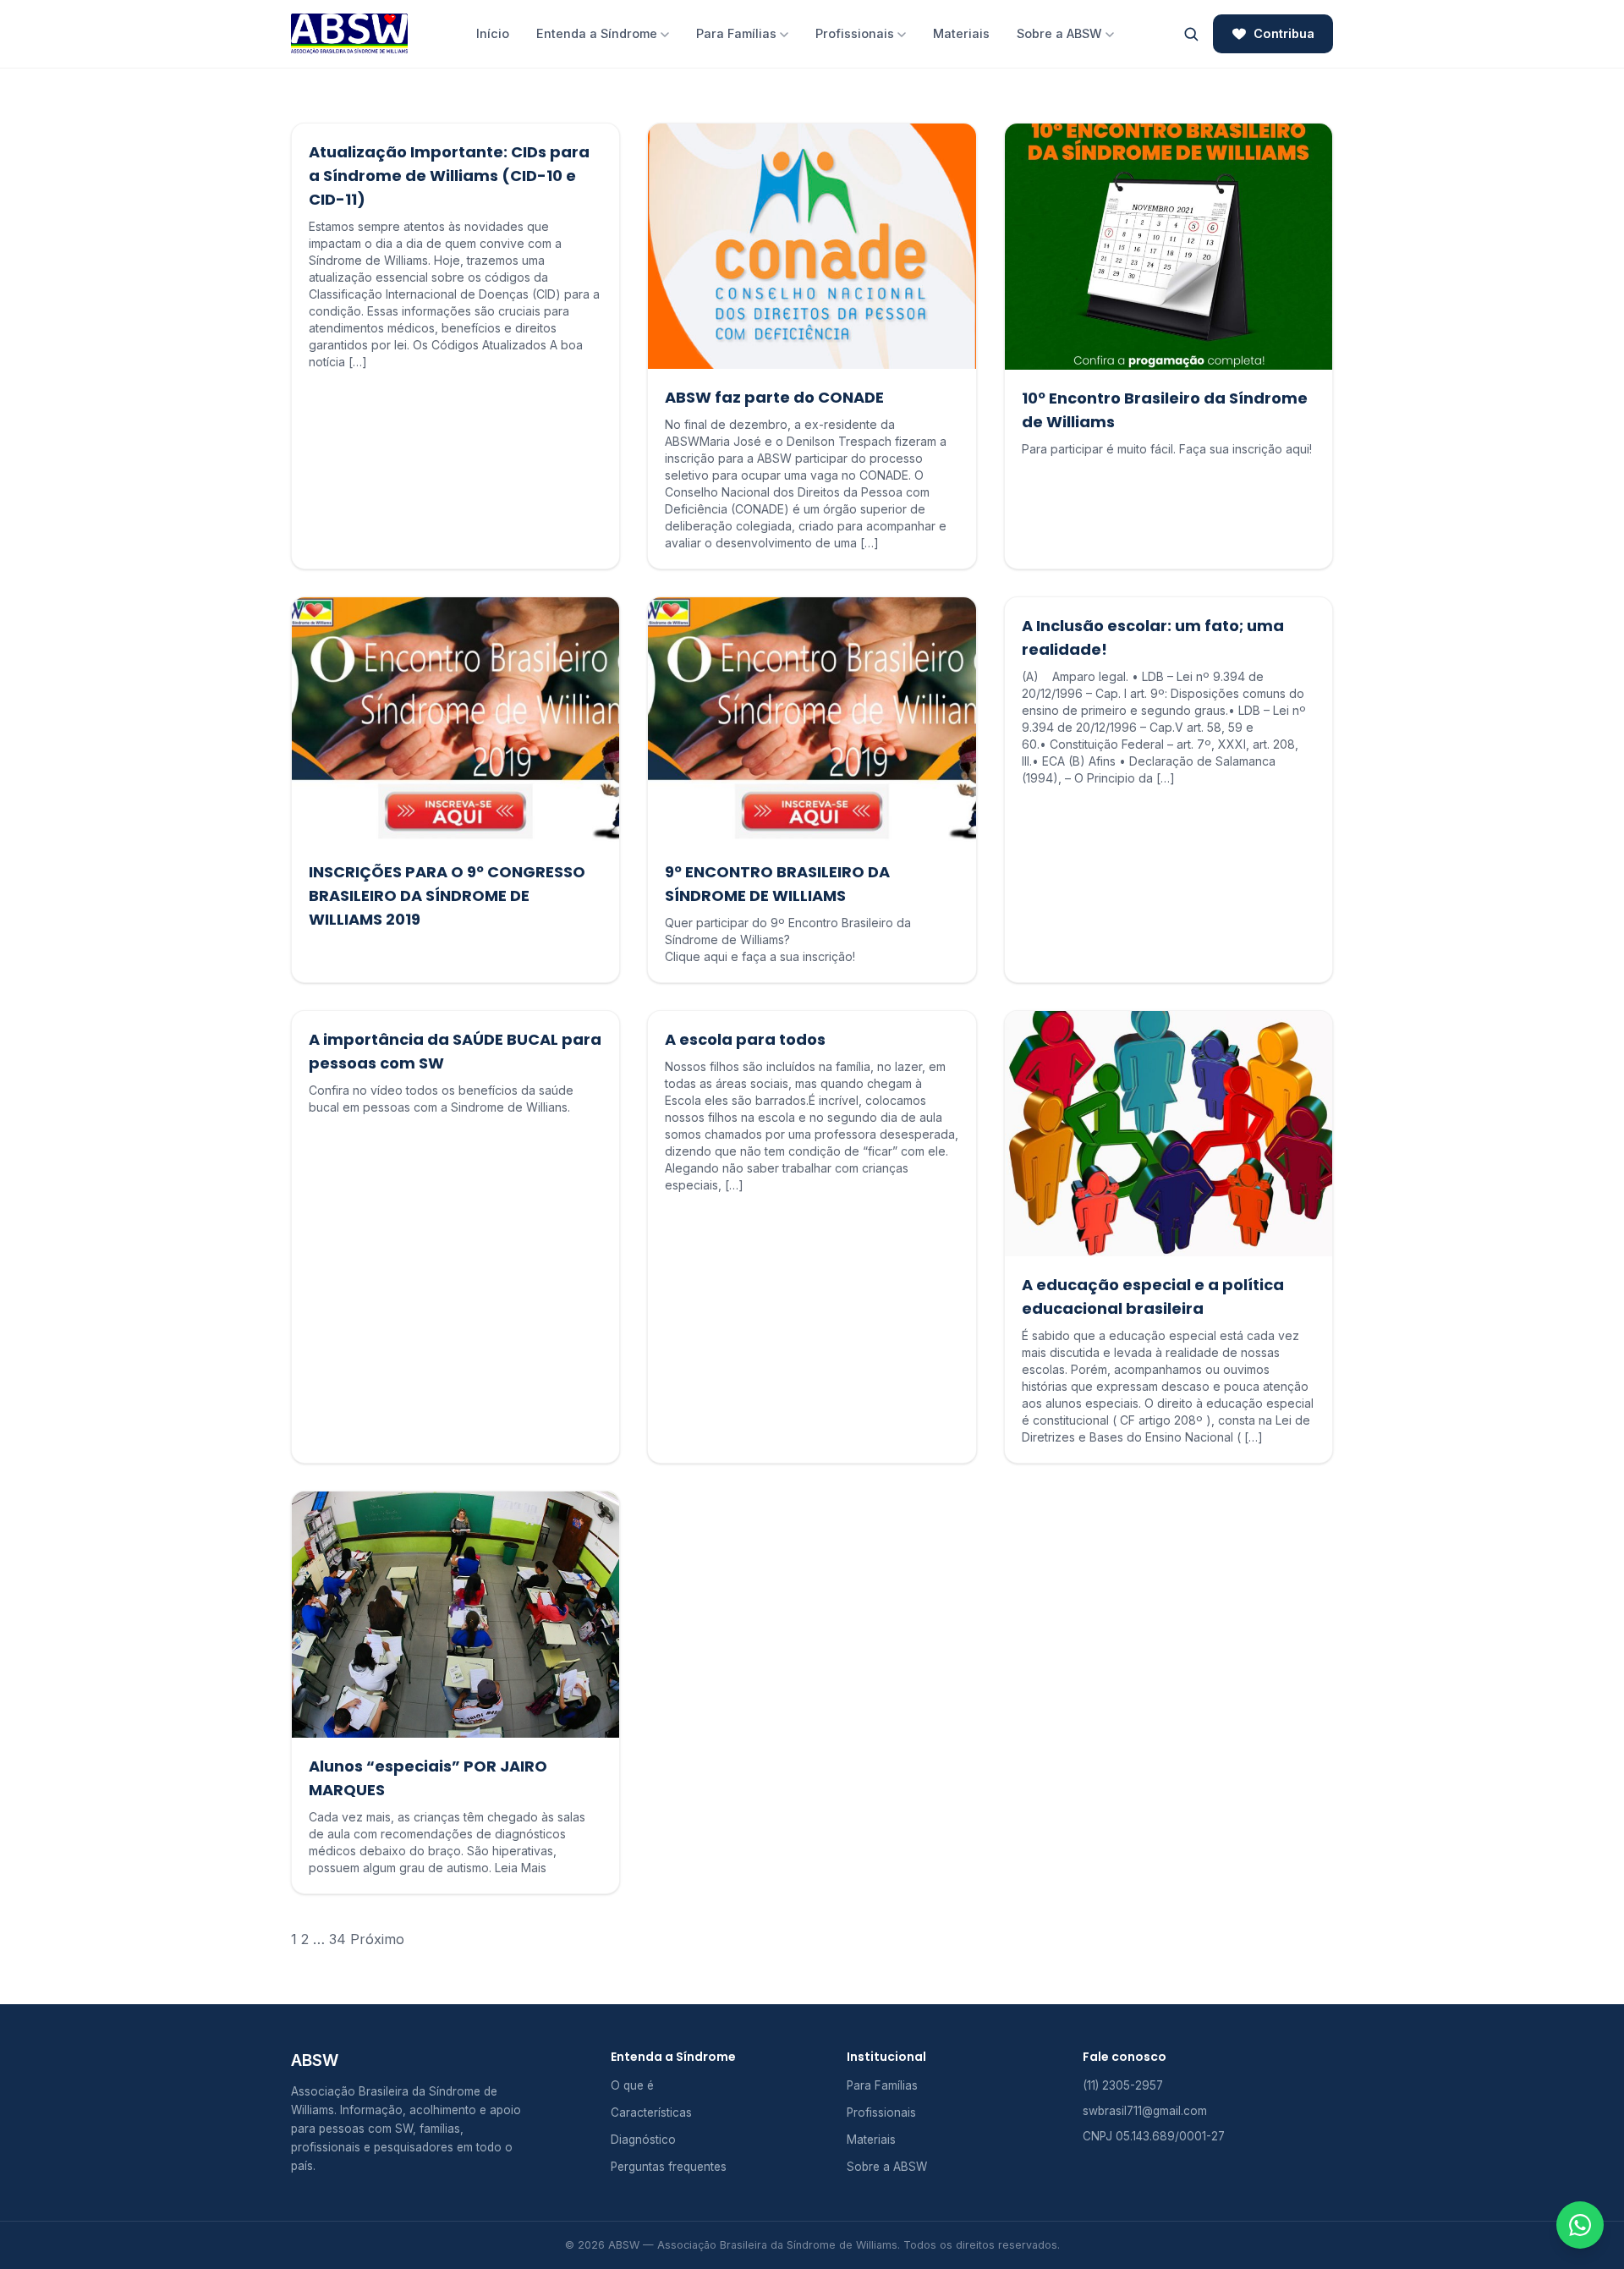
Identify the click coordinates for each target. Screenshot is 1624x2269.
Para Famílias (736, 33)
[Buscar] (1191, 34)
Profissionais (855, 33)
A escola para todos (745, 1039)
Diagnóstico (643, 2140)
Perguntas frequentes (669, 2167)
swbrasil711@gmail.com (1145, 2111)
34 (337, 1939)
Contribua (1284, 33)
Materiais (961, 33)
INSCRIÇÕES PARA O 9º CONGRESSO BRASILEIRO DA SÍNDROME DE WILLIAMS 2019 (447, 896)
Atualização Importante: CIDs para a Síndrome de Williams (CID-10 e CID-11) (449, 176)
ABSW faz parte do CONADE (774, 397)
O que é (632, 2085)
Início (493, 33)
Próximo (377, 1939)
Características (651, 2112)
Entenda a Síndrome (597, 33)
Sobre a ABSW (1059, 33)
